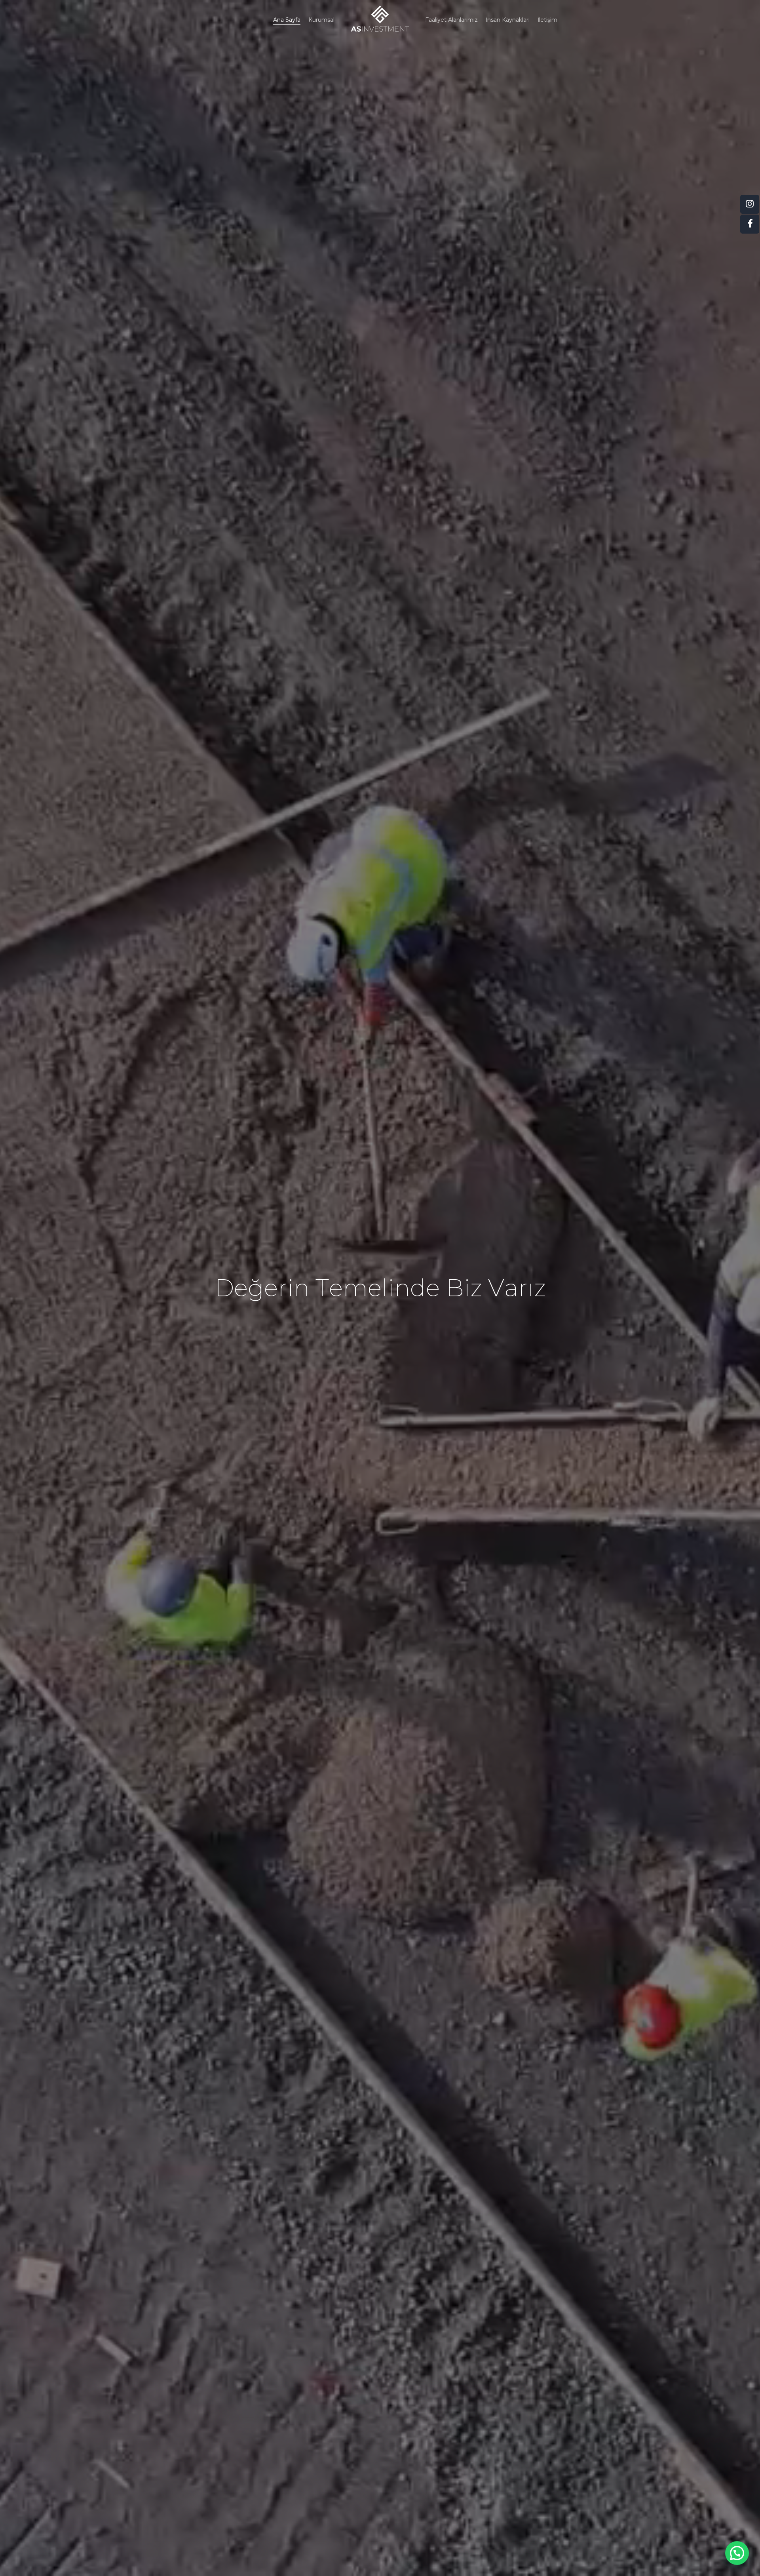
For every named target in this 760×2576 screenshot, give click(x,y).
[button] (737, 2553)
